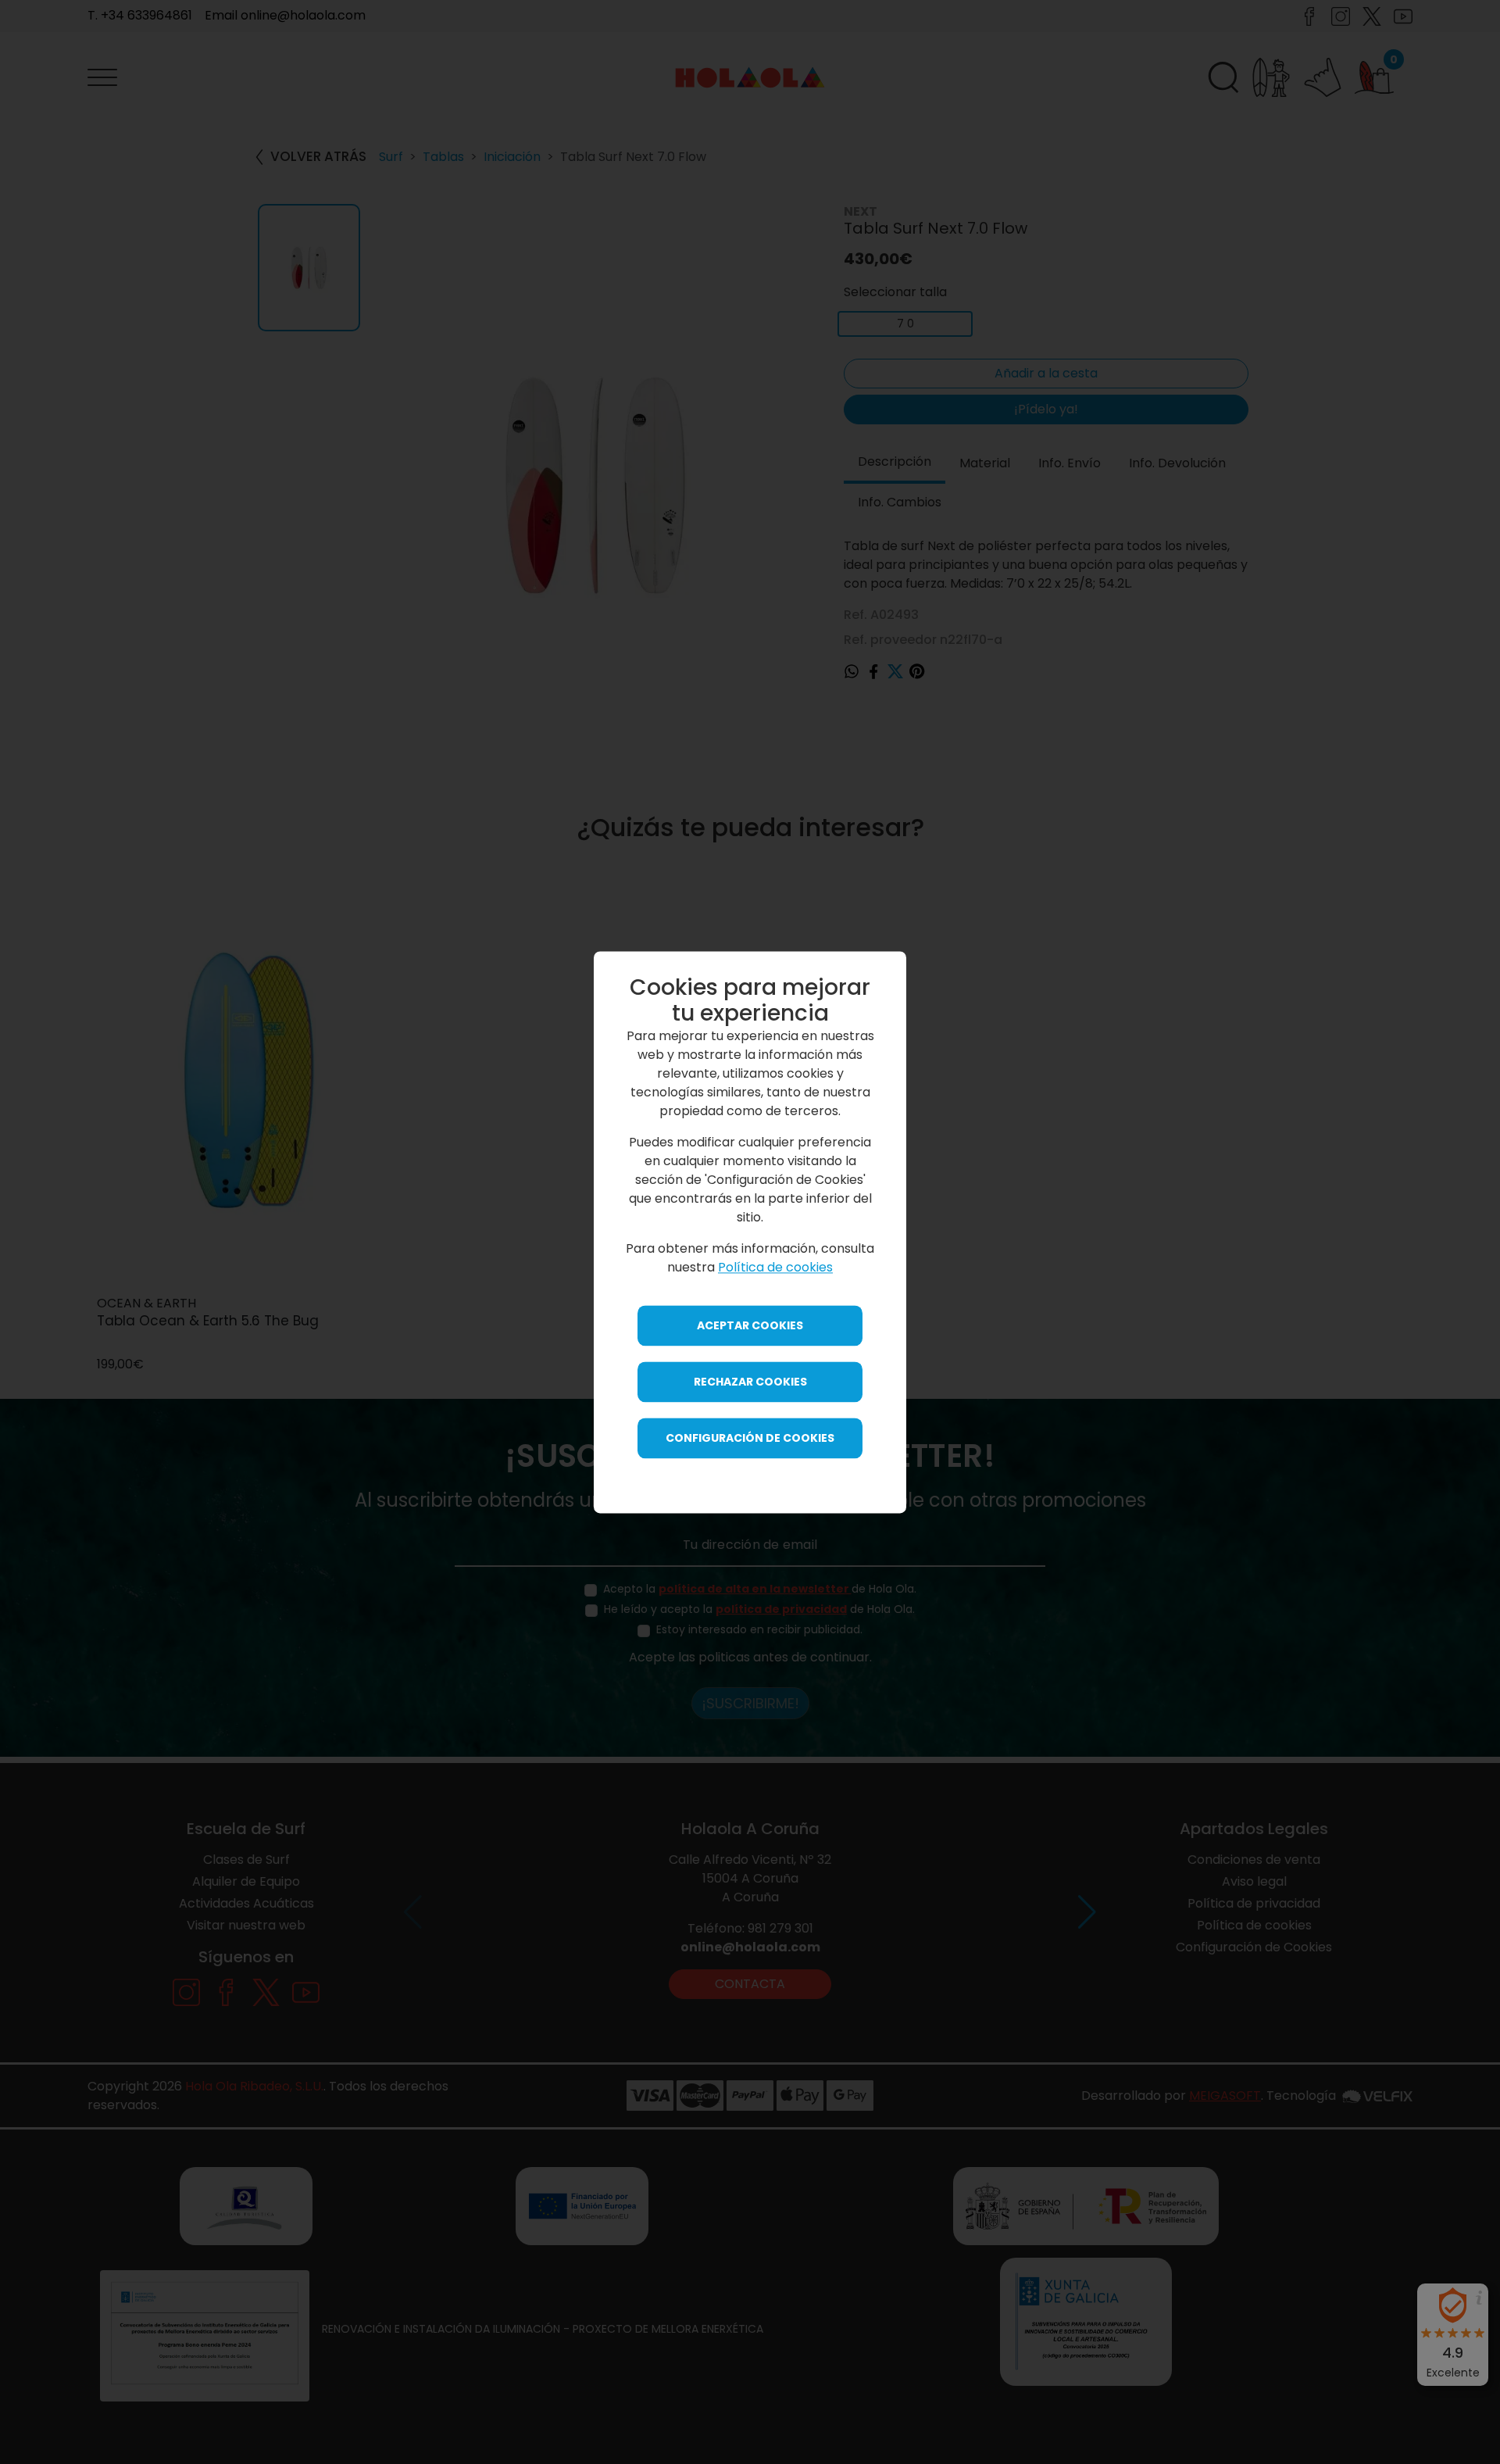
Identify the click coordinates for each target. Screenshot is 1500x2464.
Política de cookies (775, 1267)
